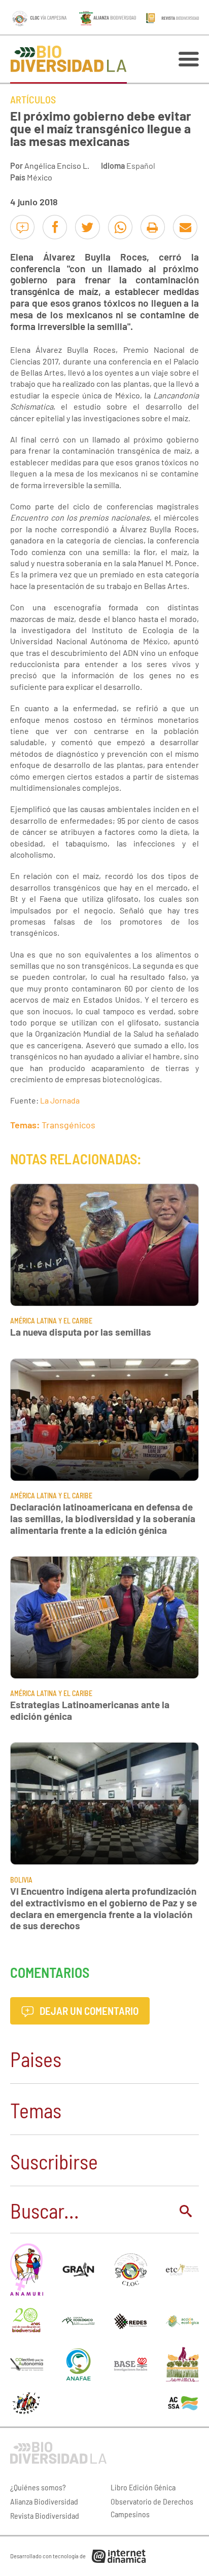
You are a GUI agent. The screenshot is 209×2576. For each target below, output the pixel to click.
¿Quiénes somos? (38, 2487)
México (40, 177)
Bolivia (21, 1880)
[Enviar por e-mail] (185, 227)
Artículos (33, 99)
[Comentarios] (22, 227)
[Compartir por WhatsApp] (120, 227)
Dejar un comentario (88, 2011)
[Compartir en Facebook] (55, 227)
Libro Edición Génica (143, 2487)
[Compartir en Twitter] (87, 227)
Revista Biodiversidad (45, 2515)
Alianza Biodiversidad (44, 2501)
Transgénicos (68, 1125)
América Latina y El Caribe (51, 1321)
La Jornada (60, 1100)
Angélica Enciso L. (57, 165)
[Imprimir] (153, 227)
